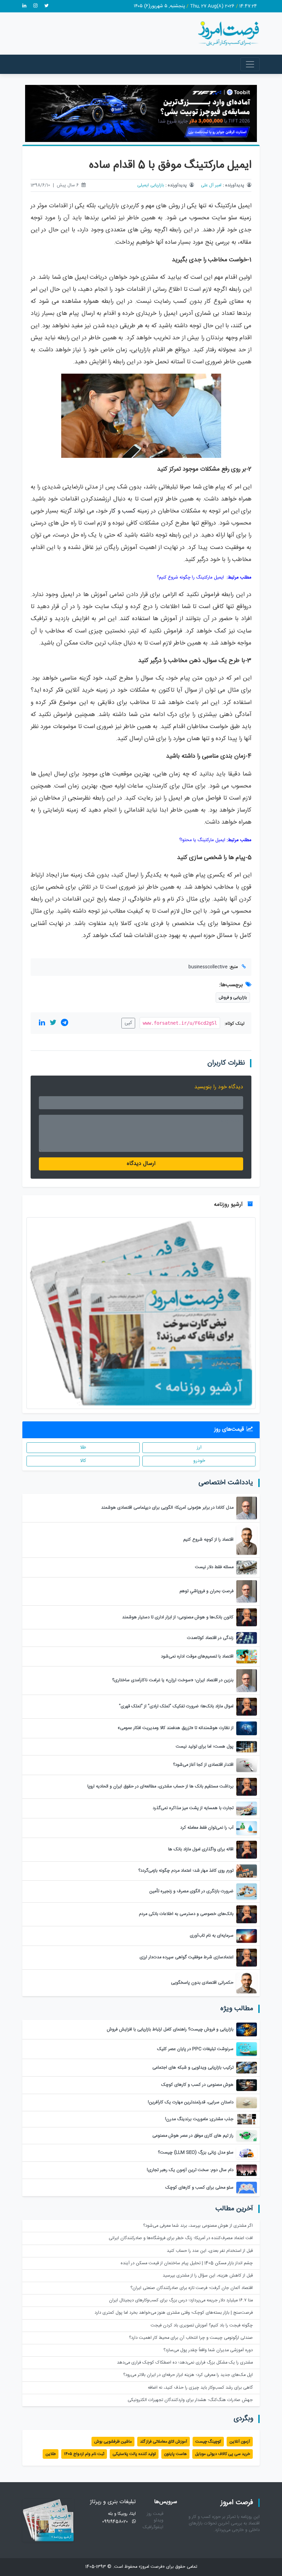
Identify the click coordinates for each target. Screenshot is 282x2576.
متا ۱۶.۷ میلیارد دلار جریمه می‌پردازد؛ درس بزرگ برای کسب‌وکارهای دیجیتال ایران (181, 2300)
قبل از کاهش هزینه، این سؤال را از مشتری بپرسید (208, 2276)
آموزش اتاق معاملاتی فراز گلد (164, 2442)
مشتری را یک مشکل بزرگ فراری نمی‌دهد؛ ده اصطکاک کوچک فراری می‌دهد (185, 2363)
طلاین (51, 2454)
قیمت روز (155, 2514)
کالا (83, 1461)
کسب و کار (122, 511)
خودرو (199, 1461)
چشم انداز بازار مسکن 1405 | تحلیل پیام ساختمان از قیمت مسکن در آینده (187, 2263)
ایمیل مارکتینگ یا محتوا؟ (202, 840)
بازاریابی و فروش (233, 998)
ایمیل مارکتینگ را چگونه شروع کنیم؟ (190, 577)
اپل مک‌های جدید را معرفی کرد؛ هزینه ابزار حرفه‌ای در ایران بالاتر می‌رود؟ (188, 2375)
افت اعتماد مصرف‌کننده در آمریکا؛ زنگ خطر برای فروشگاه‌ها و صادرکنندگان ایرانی (181, 2238)
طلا (83, 1447)
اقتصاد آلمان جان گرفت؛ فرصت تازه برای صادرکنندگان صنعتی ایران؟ (192, 2288)
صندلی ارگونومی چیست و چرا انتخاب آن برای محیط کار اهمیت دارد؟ (191, 2338)
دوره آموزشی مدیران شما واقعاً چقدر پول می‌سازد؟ (208, 2350)
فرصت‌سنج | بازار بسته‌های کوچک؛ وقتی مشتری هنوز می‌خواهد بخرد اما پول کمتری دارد (174, 2313)
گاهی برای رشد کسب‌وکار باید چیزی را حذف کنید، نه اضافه (200, 2388)
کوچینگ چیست (208, 2442)
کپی (128, 1023)
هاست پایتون (175, 2454)
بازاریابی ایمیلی (151, 185)
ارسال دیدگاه (141, 1164)
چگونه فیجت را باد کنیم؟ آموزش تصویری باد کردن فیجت (202, 2326)
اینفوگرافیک (153, 2527)
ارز (199, 1447)
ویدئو (159, 2520)
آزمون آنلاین (240, 2442)
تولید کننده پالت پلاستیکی (134, 2454)
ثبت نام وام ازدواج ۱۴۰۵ (84, 2454)
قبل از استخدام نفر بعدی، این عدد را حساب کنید (210, 2251)
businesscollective (208, 967)
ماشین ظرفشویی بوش (113, 2442)
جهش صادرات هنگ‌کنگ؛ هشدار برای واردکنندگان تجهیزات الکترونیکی (190, 2400)
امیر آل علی (211, 185)
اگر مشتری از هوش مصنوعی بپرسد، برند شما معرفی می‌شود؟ (198, 2226)
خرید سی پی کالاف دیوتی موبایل (223, 2454)
